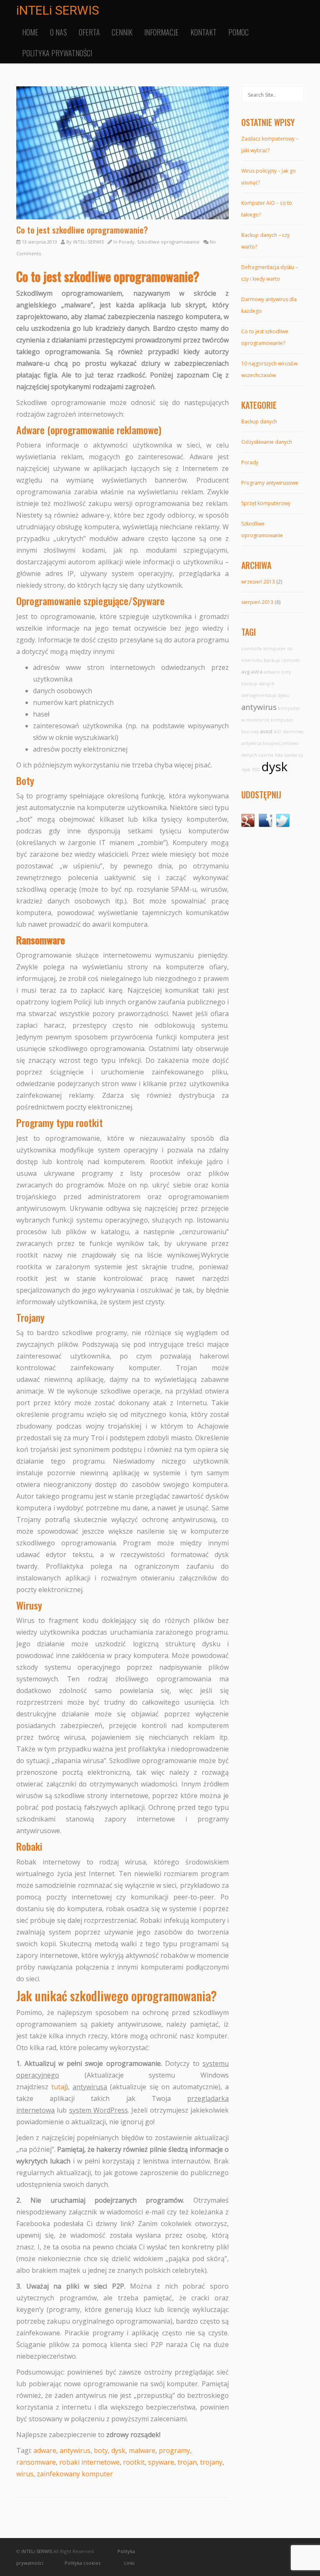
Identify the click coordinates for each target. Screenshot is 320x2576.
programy (174, 2450)
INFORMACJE (161, 32)
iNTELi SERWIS (58, 10)
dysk (118, 2450)
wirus (25, 2474)
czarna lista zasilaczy (281, 755)
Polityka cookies (82, 2563)
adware (45, 2450)
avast (266, 731)
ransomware (36, 2462)
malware (142, 2450)
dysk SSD (251, 770)
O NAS (59, 32)
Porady (127, 242)
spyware (161, 2462)
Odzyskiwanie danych (267, 442)
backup (272, 660)
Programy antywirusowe (270, 483)
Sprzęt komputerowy (266, 503)
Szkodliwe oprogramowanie (168, 242)
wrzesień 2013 (258, 582)
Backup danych (259, 421)
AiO (278, 732)
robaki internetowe (89, 2462)
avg (245, 672)
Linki (129, 2563)
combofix (252, 649)
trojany (211, 2462)
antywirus (75, 2450)
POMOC (239, 32)
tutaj (59, 2087)
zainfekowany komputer (75, 2474)
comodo (291, 660)
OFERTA (89, 32)
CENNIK (122, 32)
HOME (30, 32)
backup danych (258, 684)
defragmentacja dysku (265, 695)
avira (257, 672)
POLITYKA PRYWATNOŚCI (57, 53)
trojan (187, 2462)
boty (101, 2450)
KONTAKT (204, 32)
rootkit (134, 2462)
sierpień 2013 (257, 602)
